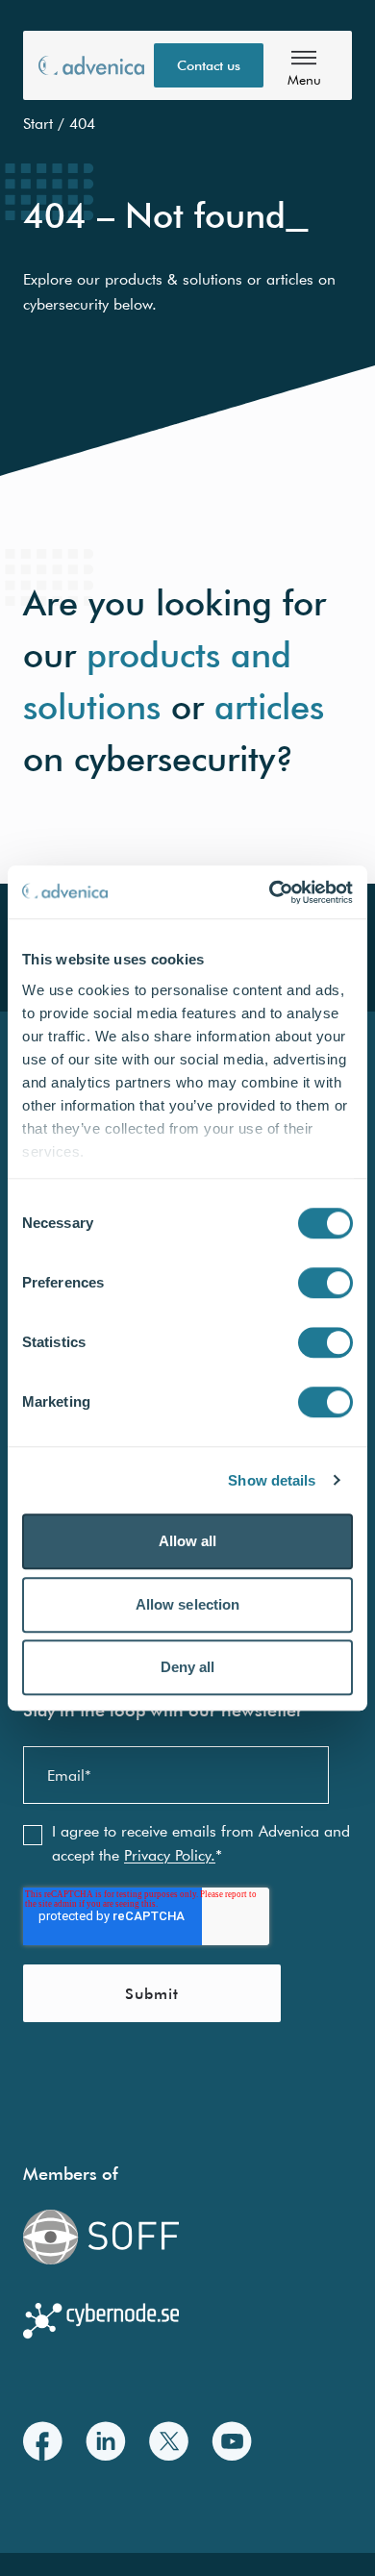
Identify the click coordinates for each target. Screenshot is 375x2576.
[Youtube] (232, 2441)
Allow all (188, 1541)
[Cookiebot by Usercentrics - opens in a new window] (270, 892)
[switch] (325, 1283)
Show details (272, 1480)
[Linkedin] (106, 2441)
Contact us (209, 65)
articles (269, 706)
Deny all (188, 1667)
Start (38, 123)
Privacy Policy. (170, 1855)
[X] (169, 2441)
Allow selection (188, 1604)
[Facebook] (43, 2441)
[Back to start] (91, 65)
